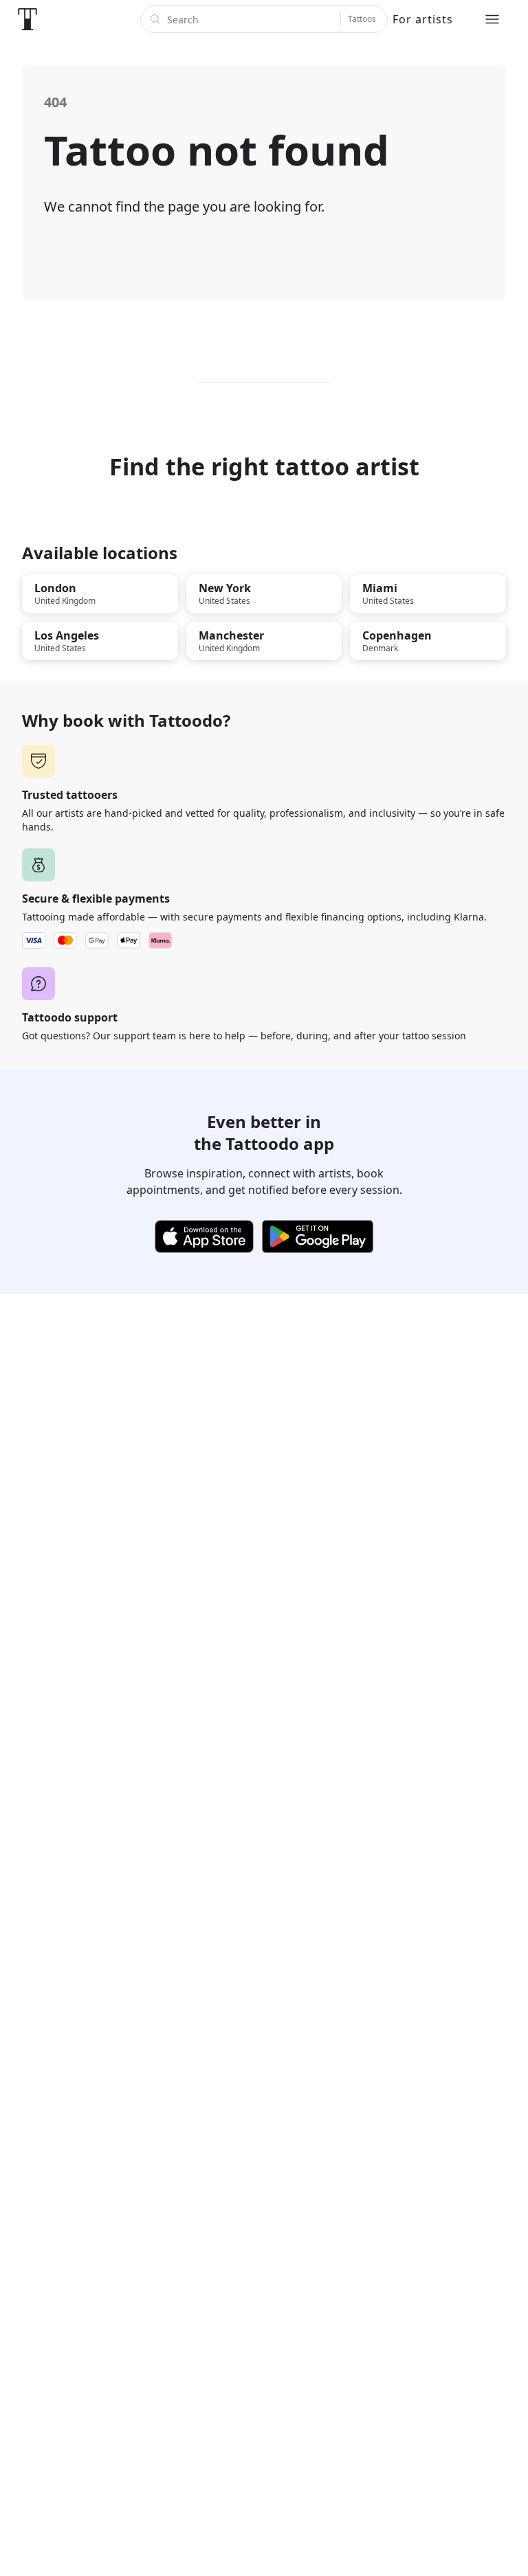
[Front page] (27, 19)
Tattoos (362, 19)
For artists (423, 19)
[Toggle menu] (492, 19)
